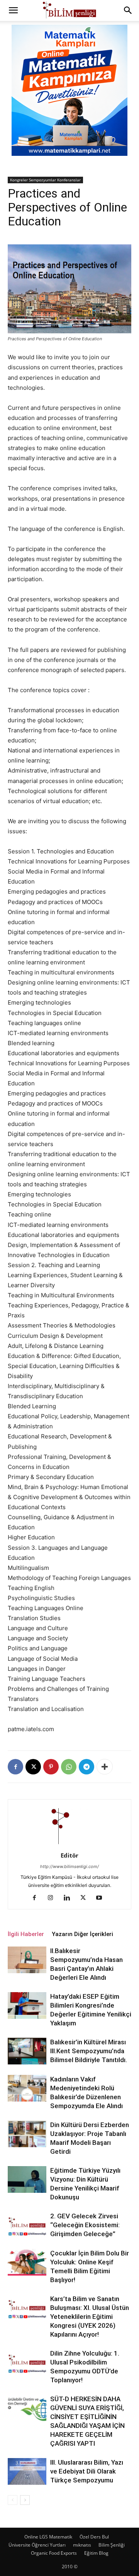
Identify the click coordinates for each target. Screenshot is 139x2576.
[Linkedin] (70, 1898)
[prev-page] (13, 2500)
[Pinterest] (51, 1767)
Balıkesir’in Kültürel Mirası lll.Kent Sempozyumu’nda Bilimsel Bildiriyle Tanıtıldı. (89, 2051)
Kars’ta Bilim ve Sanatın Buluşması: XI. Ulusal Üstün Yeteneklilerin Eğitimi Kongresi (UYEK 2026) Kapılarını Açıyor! (90, 2317)
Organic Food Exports (54, 2553)
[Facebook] (15, 1767)
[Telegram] (86, 1767)
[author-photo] (69, 1845)
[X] (33, 1767)
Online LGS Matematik (48, 2537)
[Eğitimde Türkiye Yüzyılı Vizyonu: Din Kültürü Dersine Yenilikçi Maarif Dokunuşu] (27, 2179)
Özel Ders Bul (94, 2537)
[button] (13, 10)
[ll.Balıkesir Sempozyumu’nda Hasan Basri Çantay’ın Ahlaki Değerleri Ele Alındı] (27, 1960)
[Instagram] (53, 1898)
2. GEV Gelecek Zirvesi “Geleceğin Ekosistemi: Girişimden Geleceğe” (85, 2225)
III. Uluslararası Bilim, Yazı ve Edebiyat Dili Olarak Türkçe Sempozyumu (87, 2471)
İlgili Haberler (26, 1934)
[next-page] (25, 2500)
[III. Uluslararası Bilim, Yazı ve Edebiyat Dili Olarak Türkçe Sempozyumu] (27, 2471)
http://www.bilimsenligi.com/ (69, 1866)
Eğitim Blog (96, 2553)
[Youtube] (102, 1898)
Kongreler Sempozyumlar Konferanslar (45, 180)
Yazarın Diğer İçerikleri (82, 1934)
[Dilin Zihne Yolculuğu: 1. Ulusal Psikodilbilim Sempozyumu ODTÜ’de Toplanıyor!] (27, 2362)
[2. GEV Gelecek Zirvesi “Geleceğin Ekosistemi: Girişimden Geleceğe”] (27, 2225)
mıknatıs (82, 2545)
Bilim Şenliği (112, 2545)
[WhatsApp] (69, 1767)
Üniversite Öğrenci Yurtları (37, 2545)
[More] (105, 1767)
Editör (69, 1855)
